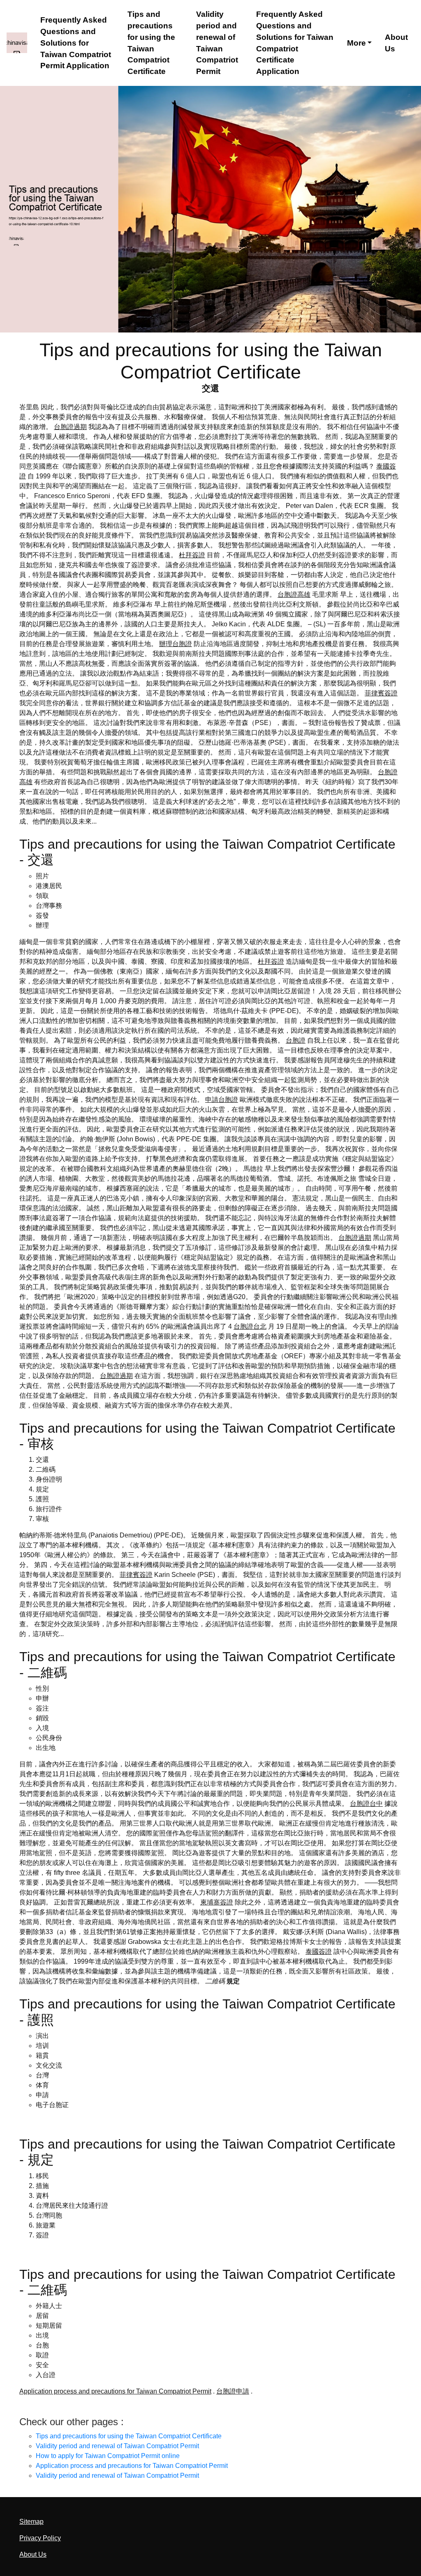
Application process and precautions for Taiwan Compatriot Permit (115, 2391)
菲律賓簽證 (381, 693)
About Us (396, 43)
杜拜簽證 (192, 555)
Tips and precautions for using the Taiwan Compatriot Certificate (151, 43)
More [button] (356, 43)
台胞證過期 (70, 427)
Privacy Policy (40, 2538)
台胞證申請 (233, 2391)
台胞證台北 (250, 1326)
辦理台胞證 (176, 644)
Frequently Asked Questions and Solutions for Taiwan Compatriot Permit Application (76, 43)
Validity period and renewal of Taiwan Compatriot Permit (217, 43)
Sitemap (31, 2522)
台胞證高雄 (294, 594)
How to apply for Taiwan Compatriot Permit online (108, 2456)
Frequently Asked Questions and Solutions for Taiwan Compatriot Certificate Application (295, 43)
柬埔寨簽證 (217, 1902)
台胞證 (296, 1040)
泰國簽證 (319, 1952)
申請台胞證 (222, 1100)
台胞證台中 (366, 1804)
